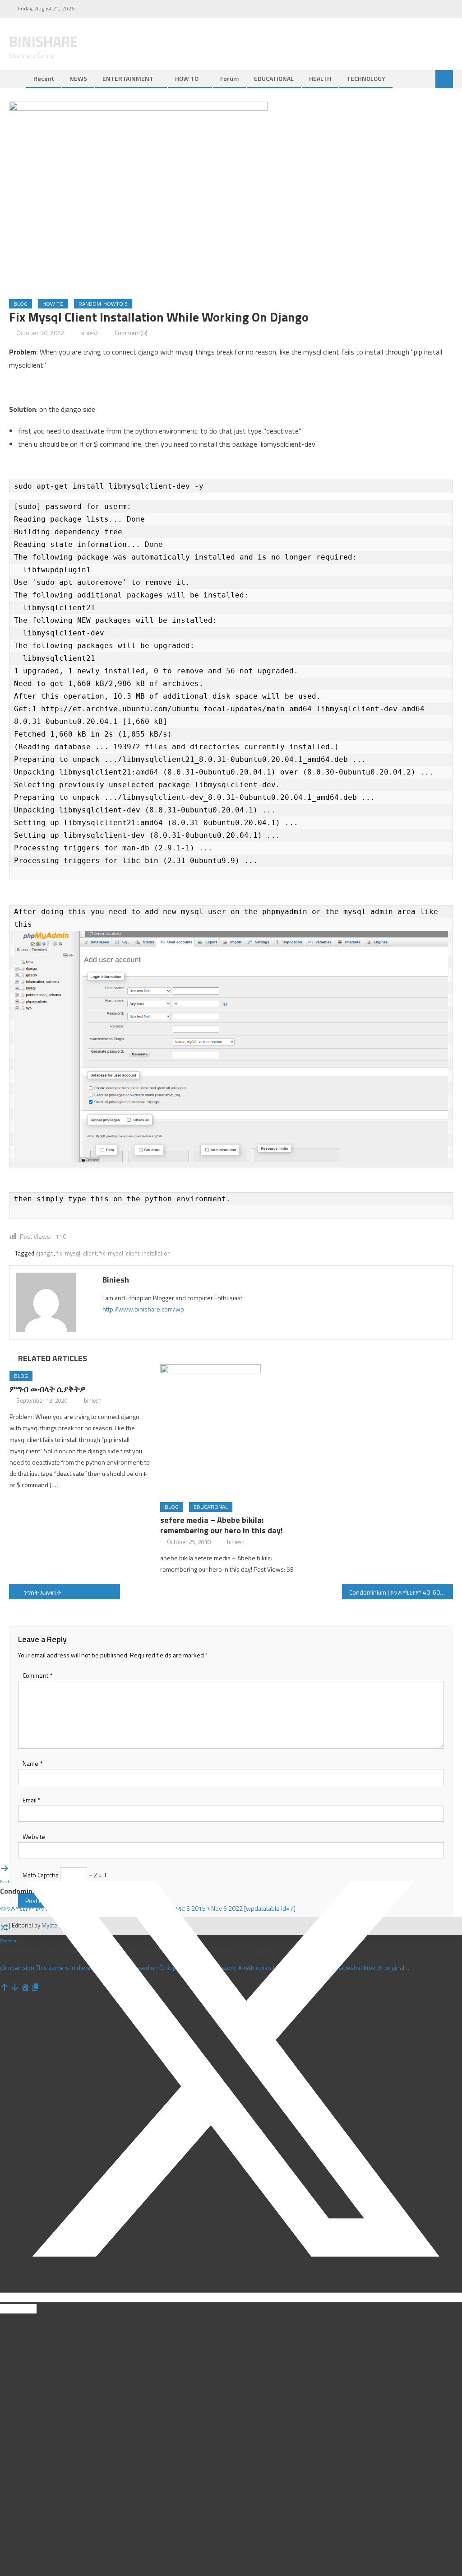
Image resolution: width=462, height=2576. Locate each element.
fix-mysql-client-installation (135, 1253)
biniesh (90, 333)
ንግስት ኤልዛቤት (42, 1592)
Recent (44, 78)
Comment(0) (131, 333)
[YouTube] (34, 2309)
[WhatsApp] (16, 2309)
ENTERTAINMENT (128, 78)
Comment (37, 1675)
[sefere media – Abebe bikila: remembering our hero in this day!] (231, 1430)
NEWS (78, 78)
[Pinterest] (9, 2309)
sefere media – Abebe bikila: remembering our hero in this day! (222, 1525)
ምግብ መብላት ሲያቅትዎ (48, 1389)
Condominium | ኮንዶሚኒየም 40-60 (395, 1592)
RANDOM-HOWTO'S (103, 304)
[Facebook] (2, 1832)
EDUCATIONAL (274, 78)
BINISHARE (43, 42)
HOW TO (187, 78)
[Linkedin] (3, 2309)
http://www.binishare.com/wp (143, 1309)
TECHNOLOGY (366, 78)
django (45, 1253)
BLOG (21, 304)
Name (32, 1763)
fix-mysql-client (76, 1253)
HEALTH (320, 78)
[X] (231, 2298)
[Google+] (28, 2309)
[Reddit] (22, 2309)
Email (32, 1800)
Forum (229, 78)
